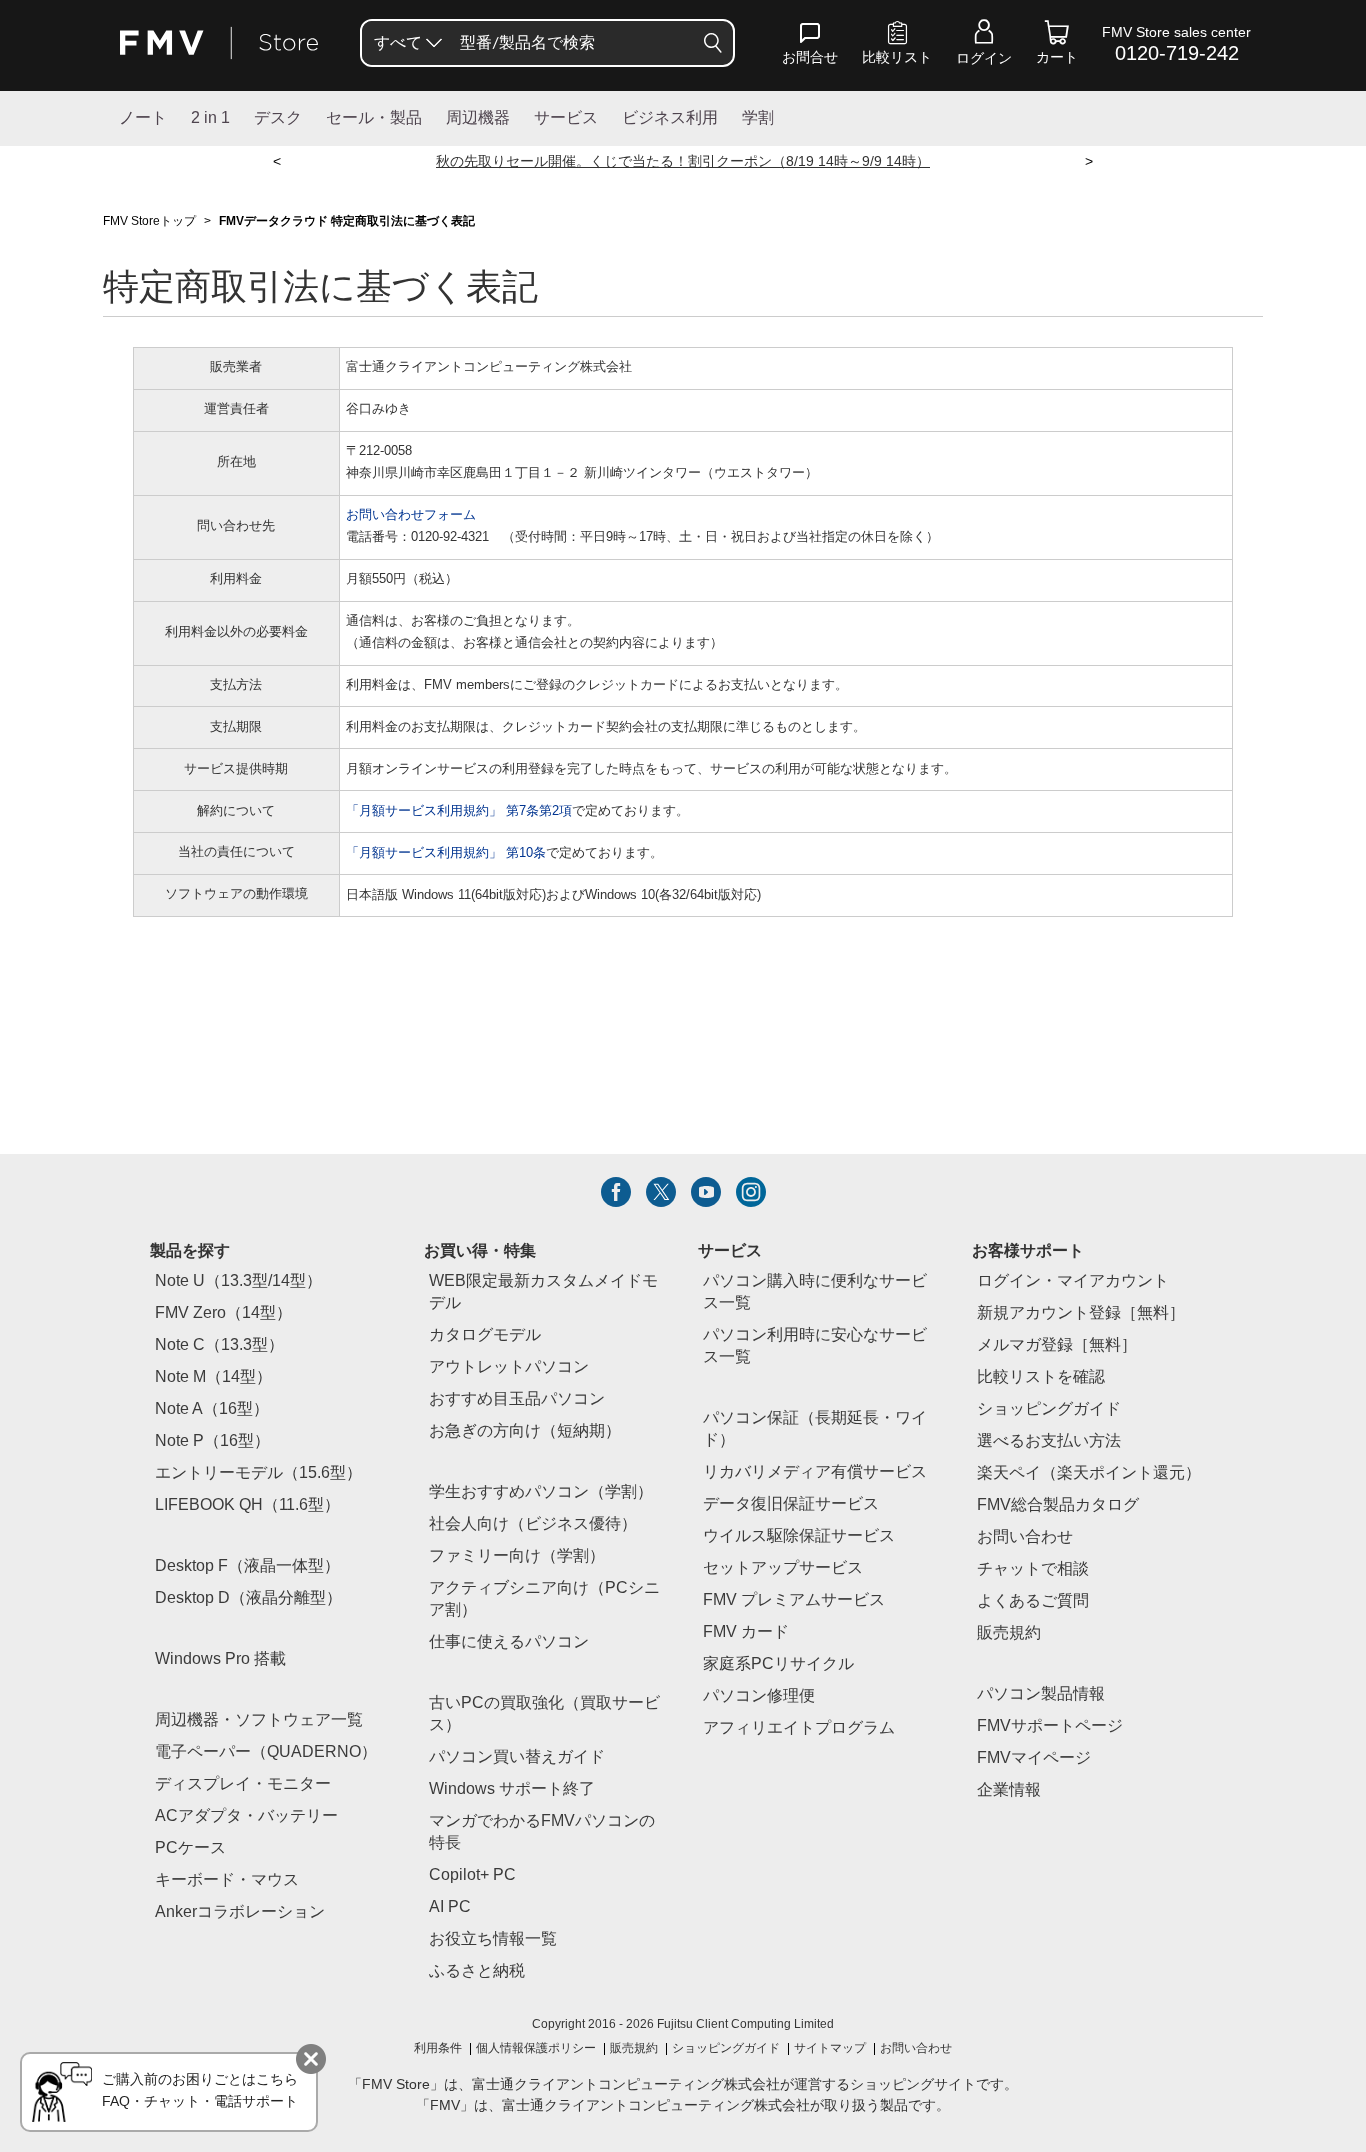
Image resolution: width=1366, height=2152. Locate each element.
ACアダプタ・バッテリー (246, 1816)
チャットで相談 (1033, 1569)
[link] (897, 47)
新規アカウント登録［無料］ (1081, 1313)
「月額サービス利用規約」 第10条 (446, 853)
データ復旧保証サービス (791, 1504)
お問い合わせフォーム (411, 515)
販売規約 (1009, 1633)
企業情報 (1009, 1790)
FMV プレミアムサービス (794, 1600)
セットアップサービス (783, 1568)
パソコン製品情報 (1041, 1694)
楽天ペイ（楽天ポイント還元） (1089, 1473)
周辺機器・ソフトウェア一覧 (259, 1720)
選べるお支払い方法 (1049, 1441)
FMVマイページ (1034, 1758)
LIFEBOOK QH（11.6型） (247, 1505)
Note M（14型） (213, 1377)
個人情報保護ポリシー (536, 2049)
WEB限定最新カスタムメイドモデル (543, 1292)
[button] (810, 47)
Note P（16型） (212, 1441)
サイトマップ (830, 2049)
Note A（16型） (212, 1409)
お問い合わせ (916, 2049)
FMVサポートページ (1050, 1726)
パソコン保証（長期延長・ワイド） (815, 1429)
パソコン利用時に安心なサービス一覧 (815, 1346)
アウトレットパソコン (509, 1367)
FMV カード (746, 1632)
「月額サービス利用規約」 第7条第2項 (459, 811)
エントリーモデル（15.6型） (258, 1473)
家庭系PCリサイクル (778, 1664)
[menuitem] (406, 43)
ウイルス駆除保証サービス (799, 1536)
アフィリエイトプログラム (799, 1728)
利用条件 (438, 2049)
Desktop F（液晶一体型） (247, 1566)
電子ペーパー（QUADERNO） (266, 1752)
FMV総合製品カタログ (1058, 1505)
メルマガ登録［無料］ (1057, 1345)
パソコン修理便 (759, 1696)
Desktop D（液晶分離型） (248, 1598)
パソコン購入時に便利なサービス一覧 (815, 1292)
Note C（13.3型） (219, 1345)
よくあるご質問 (1033, 1601)
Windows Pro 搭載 (220, 1659)
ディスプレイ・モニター (243, 1784)
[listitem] (616, 1192)
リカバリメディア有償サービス (815, 1472)
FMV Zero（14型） (223, 1313)
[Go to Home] (219, 43)
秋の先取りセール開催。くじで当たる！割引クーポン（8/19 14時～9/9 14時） (683, 162)
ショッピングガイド (1049, 1409)
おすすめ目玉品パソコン (517, 1399)
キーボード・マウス (227, 1880)
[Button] (713, 43)
